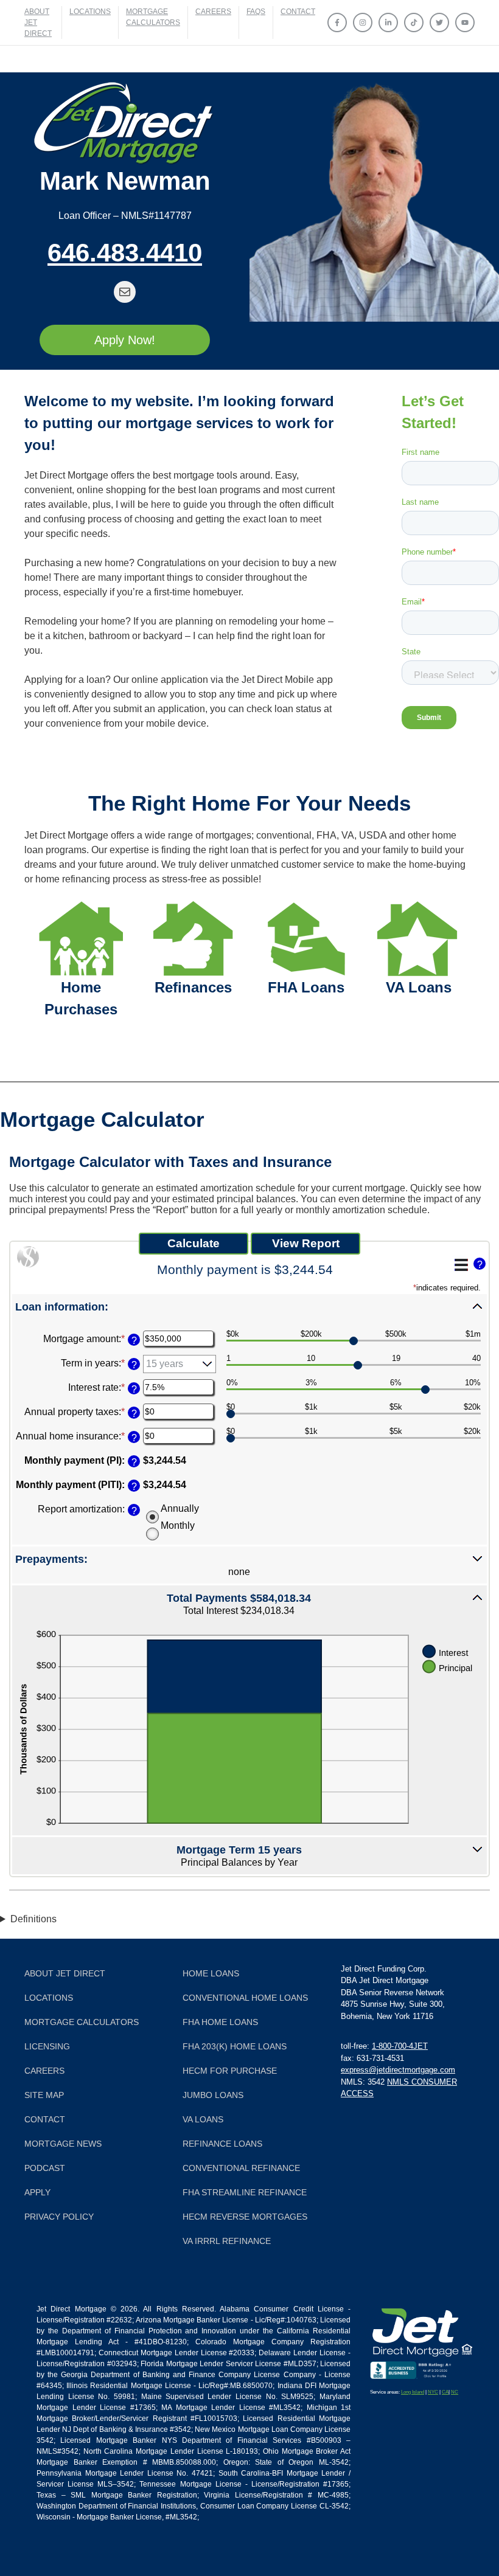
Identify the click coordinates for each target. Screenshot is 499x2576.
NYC (433, 2392)
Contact (298, 12)
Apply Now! (125, 340)
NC (455, 2392)
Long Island (413, 2392)
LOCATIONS (90, 12)
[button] (249, 1306)
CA (445, 2392)
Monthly (178, 1525)
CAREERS (213, 12)
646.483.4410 (125, 253)
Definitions (33, 1919)
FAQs (256, 12)
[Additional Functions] (461, 1265)
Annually (180, 1508)
